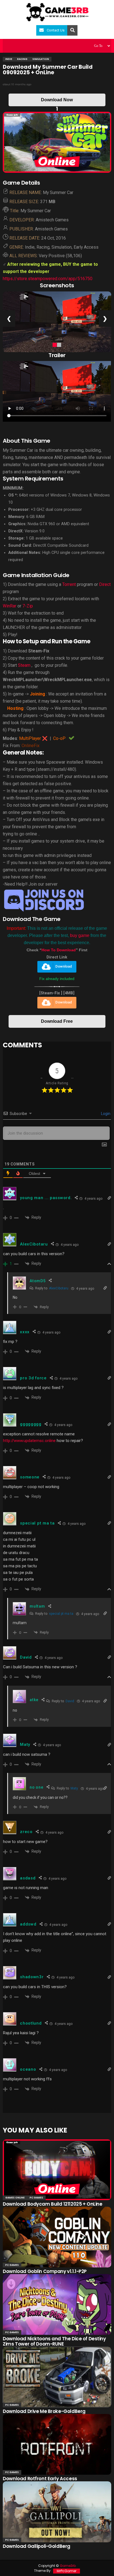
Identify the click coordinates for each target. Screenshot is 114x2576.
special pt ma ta (61, 1614)
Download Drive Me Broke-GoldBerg (44, 2411)
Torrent (69, 584)
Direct (105, 584)
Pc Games (36, 2198)
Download (64, 967)
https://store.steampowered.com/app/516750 (48, 279)
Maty (74, 1788)
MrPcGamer (67, 2571)
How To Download (59, 950)
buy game (80, 935)
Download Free (57, 1021)
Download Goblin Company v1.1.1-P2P (45, 2271)
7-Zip (28, 606)
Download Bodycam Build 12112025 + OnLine (52, 2204)
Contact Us (56, 30)
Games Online (15, 2198)
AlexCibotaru (59, 1288)
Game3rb (68, 2566)
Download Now (57, 100)
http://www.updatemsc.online (29, 1441)
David (70, 1701)
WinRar (10, 606)
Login (105, 1114)
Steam (24, 665)
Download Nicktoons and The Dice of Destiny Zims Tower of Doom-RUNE (54, 2341)
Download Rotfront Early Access (40, 2479)
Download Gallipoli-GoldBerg (37, 2546)
